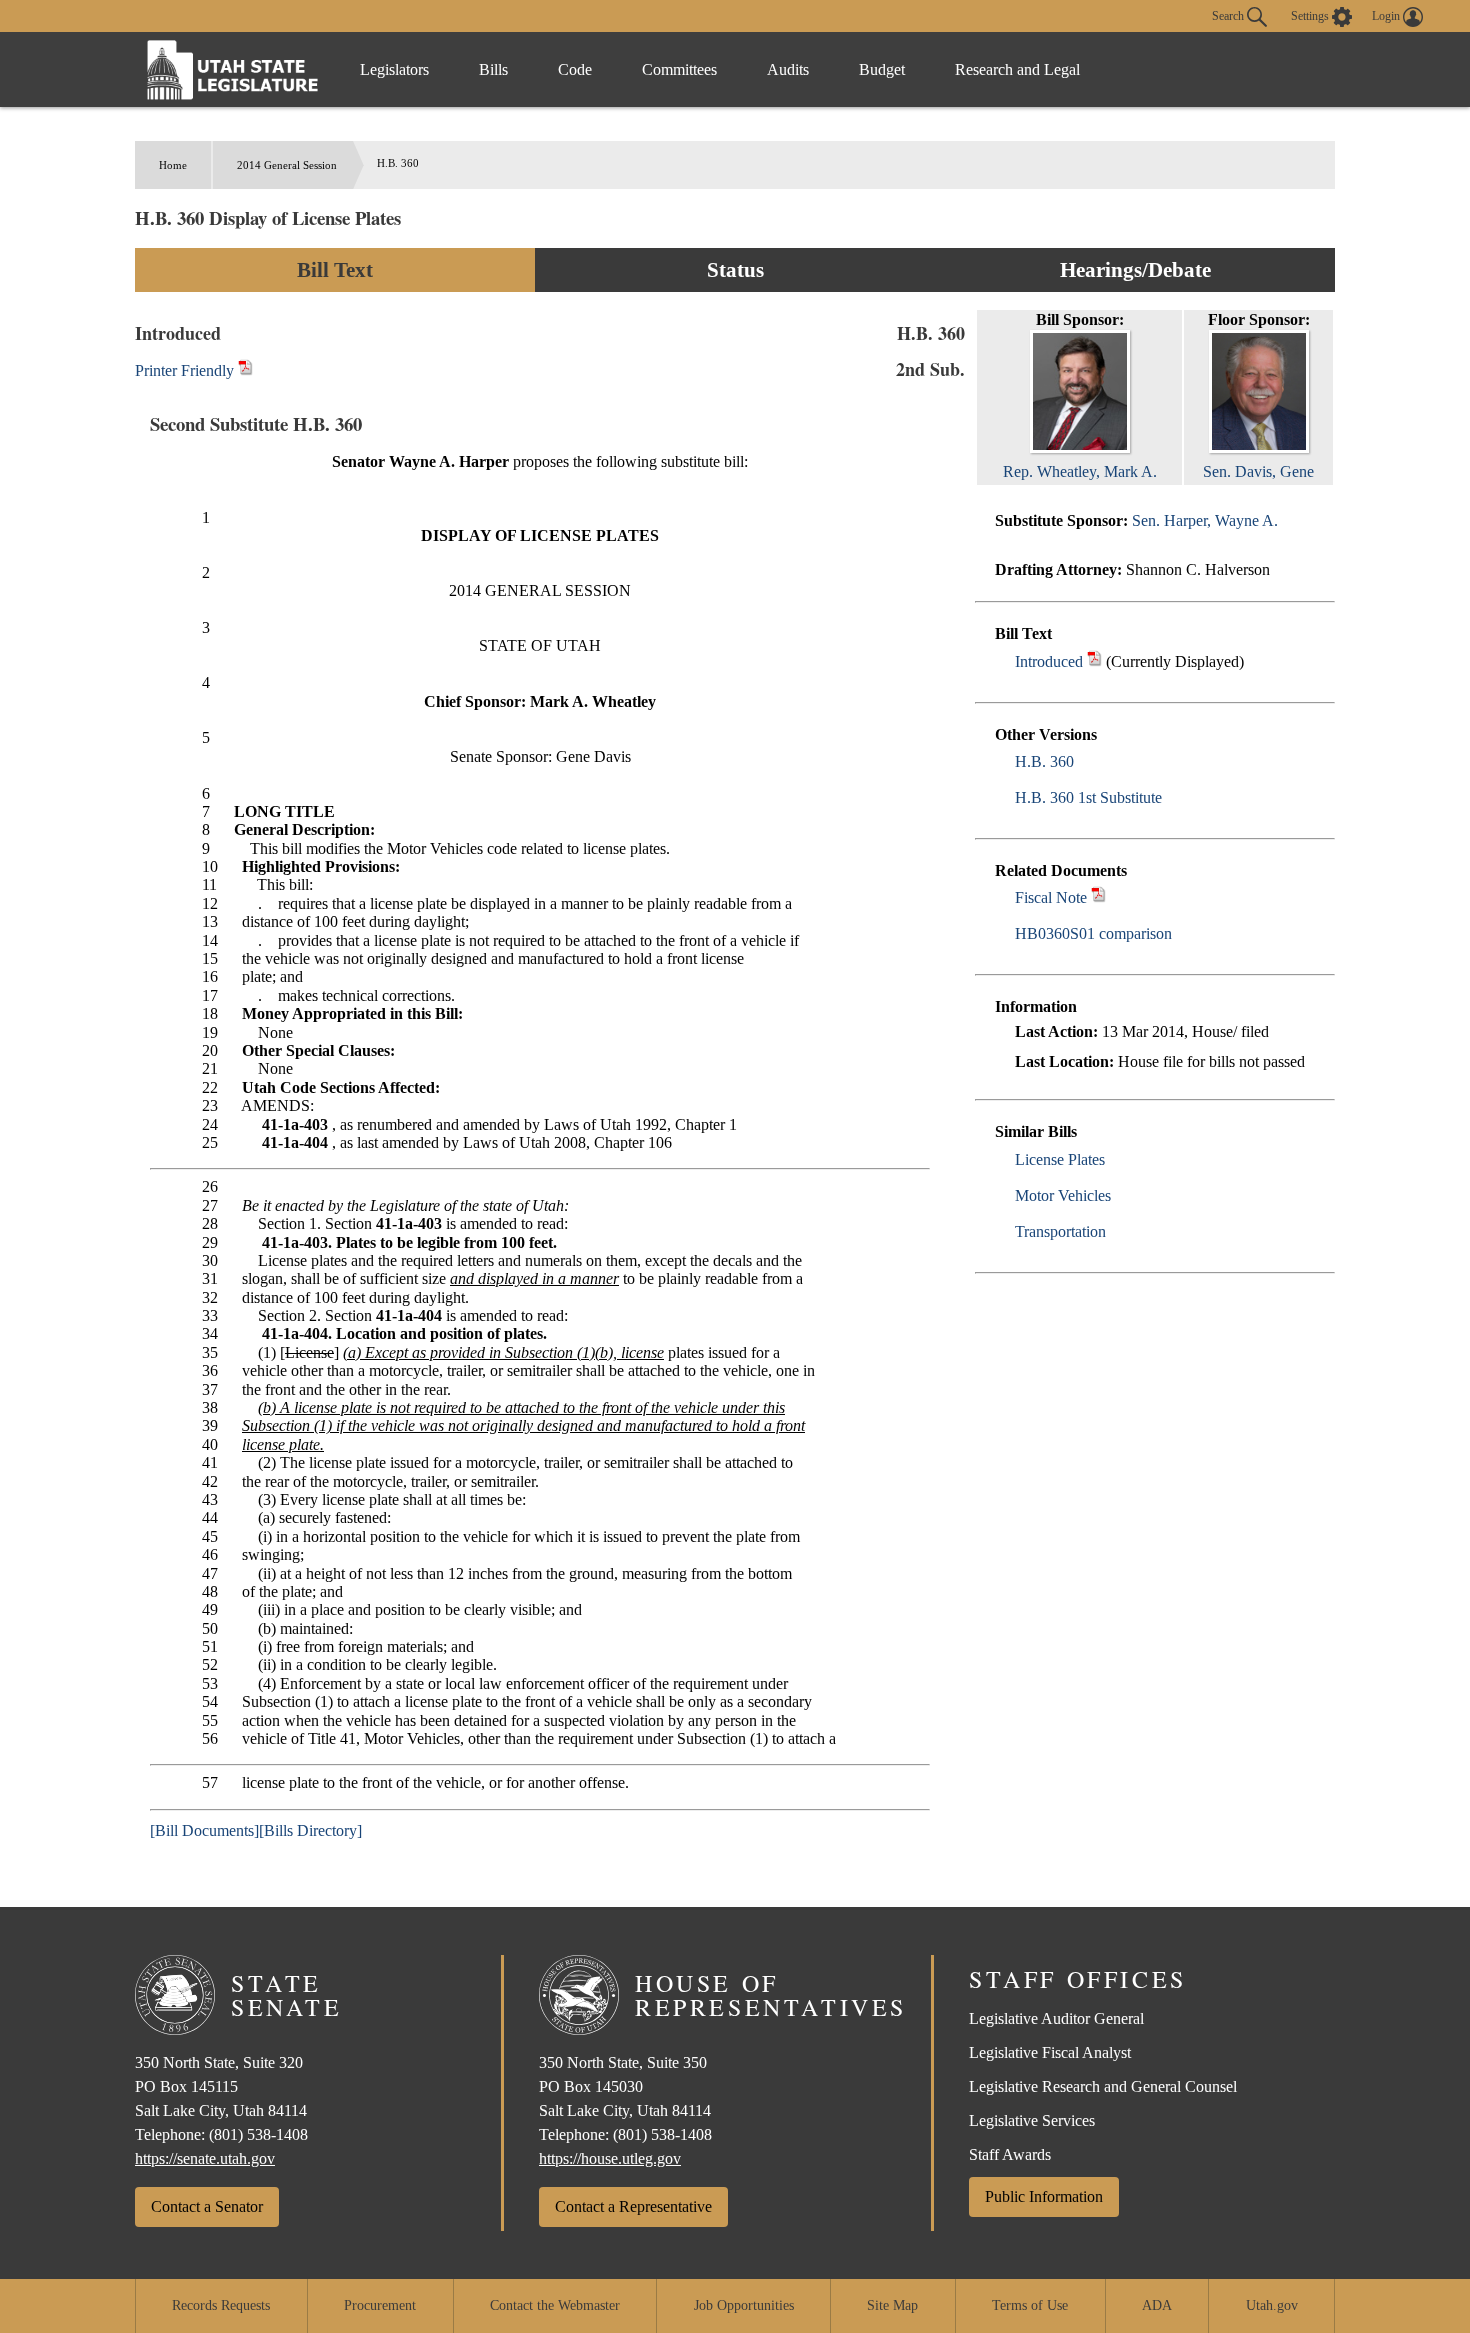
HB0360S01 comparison (1093, 933)
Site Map (892, 2305)
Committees (679, 69)
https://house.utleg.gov (610, 2158)
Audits (788, 69)
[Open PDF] (1094, 661)
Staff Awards (1010, 2154)
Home (173, 165)
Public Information (1044, 2196)
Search (1229, 15)
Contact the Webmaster (555, 2305)
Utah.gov (1272, 2305)
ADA (1157, 2305)
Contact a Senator (207, 2206)
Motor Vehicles (1063, 1195)
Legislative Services (1032, 2120)
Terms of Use (1030, 2305)
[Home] (233, 69)
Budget (882, 69)
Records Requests (221, 2305)
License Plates (1060, 1159)
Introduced (1049, 661)
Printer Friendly (186, 370)
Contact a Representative (633, 2206)
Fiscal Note (1051, 897)
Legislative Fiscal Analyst (1050, 2052)
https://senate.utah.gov (205, 2158)
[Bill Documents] (204, 1830)
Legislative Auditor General (1056, 2018)
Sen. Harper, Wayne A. (1205, 520)
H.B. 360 (1044, 761)
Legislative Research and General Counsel (1103, 2086)
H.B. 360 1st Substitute (1088, 797)
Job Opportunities (744, 2305)
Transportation (1060, 1231)
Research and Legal (1017, 69)
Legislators (394, 69)
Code (575, 69)
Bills (493, 69)
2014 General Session (287, 165)
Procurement (380, 2305)
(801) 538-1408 (258, 2134)
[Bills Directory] (310, 1830)
